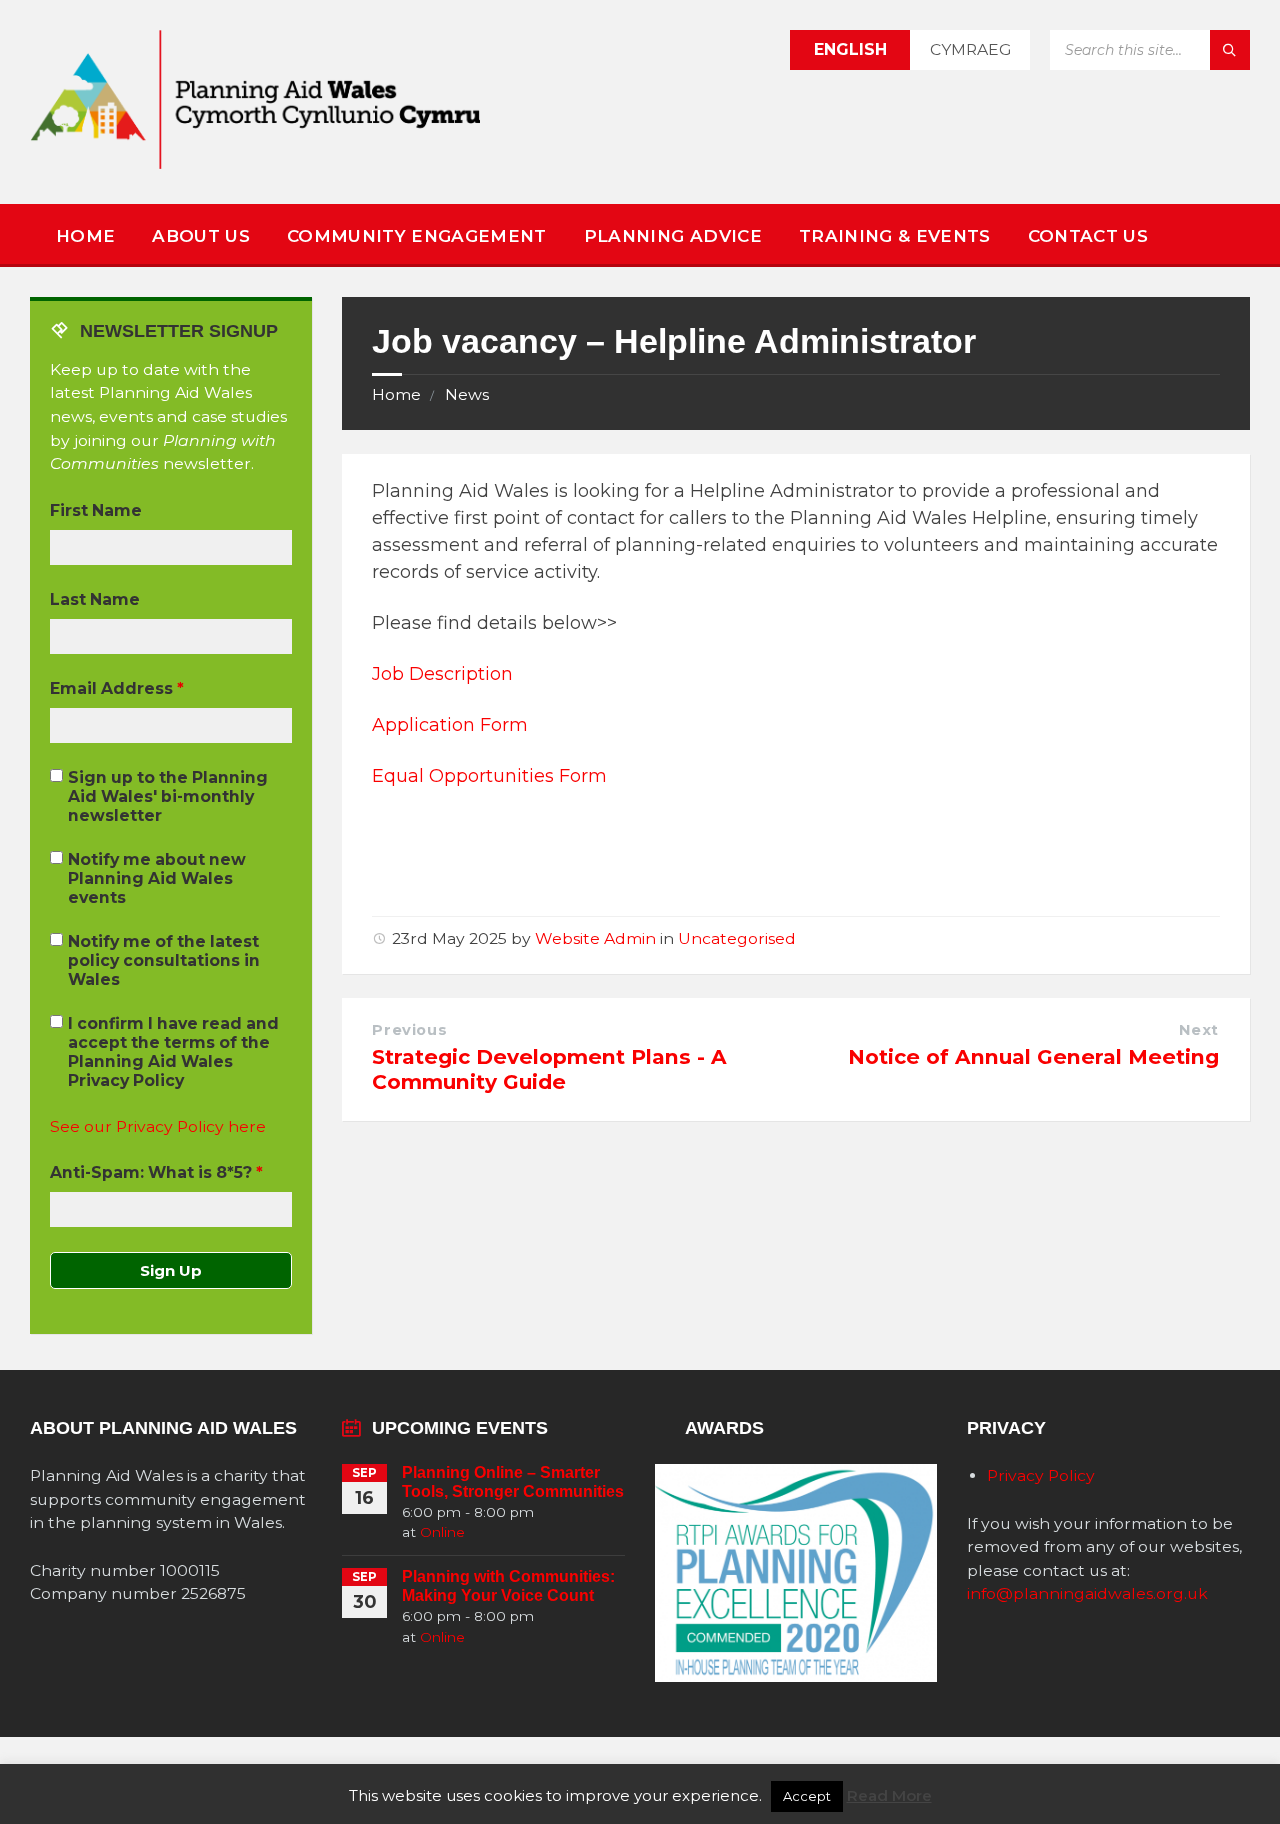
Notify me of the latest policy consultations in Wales (164, 960)
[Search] (1230, 50)
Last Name (95, 599)
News (467, 394)
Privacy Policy (1041, 1475)
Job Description (442, 674)
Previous (409, 1030)
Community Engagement (417, 236)
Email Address (117, 688)
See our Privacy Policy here (158, 1126)
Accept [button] (807, 1796)
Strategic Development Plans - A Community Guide (549, 1069)
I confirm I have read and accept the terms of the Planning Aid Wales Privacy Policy (173, 1052)
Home (85, 236)
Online (442, 1532)
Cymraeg (970, 49)
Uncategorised (737, 938)
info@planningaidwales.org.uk (1087, 1593)
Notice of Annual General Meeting (1033, 1056)
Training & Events (895, 236)
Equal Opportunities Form (489, 776)
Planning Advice (673, 236)
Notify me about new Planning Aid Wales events (157, 878)
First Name (96, 510)
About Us (201, 236)
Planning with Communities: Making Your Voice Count (508, 1586)
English (850, 49)
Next (1199, 1030)
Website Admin (595, 938)
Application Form (450, 725)
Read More (889, 1795)
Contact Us (1088, 236)
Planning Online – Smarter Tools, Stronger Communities (513, 1482)
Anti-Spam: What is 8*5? (156, 1172)
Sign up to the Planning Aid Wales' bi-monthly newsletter (168, 796)
